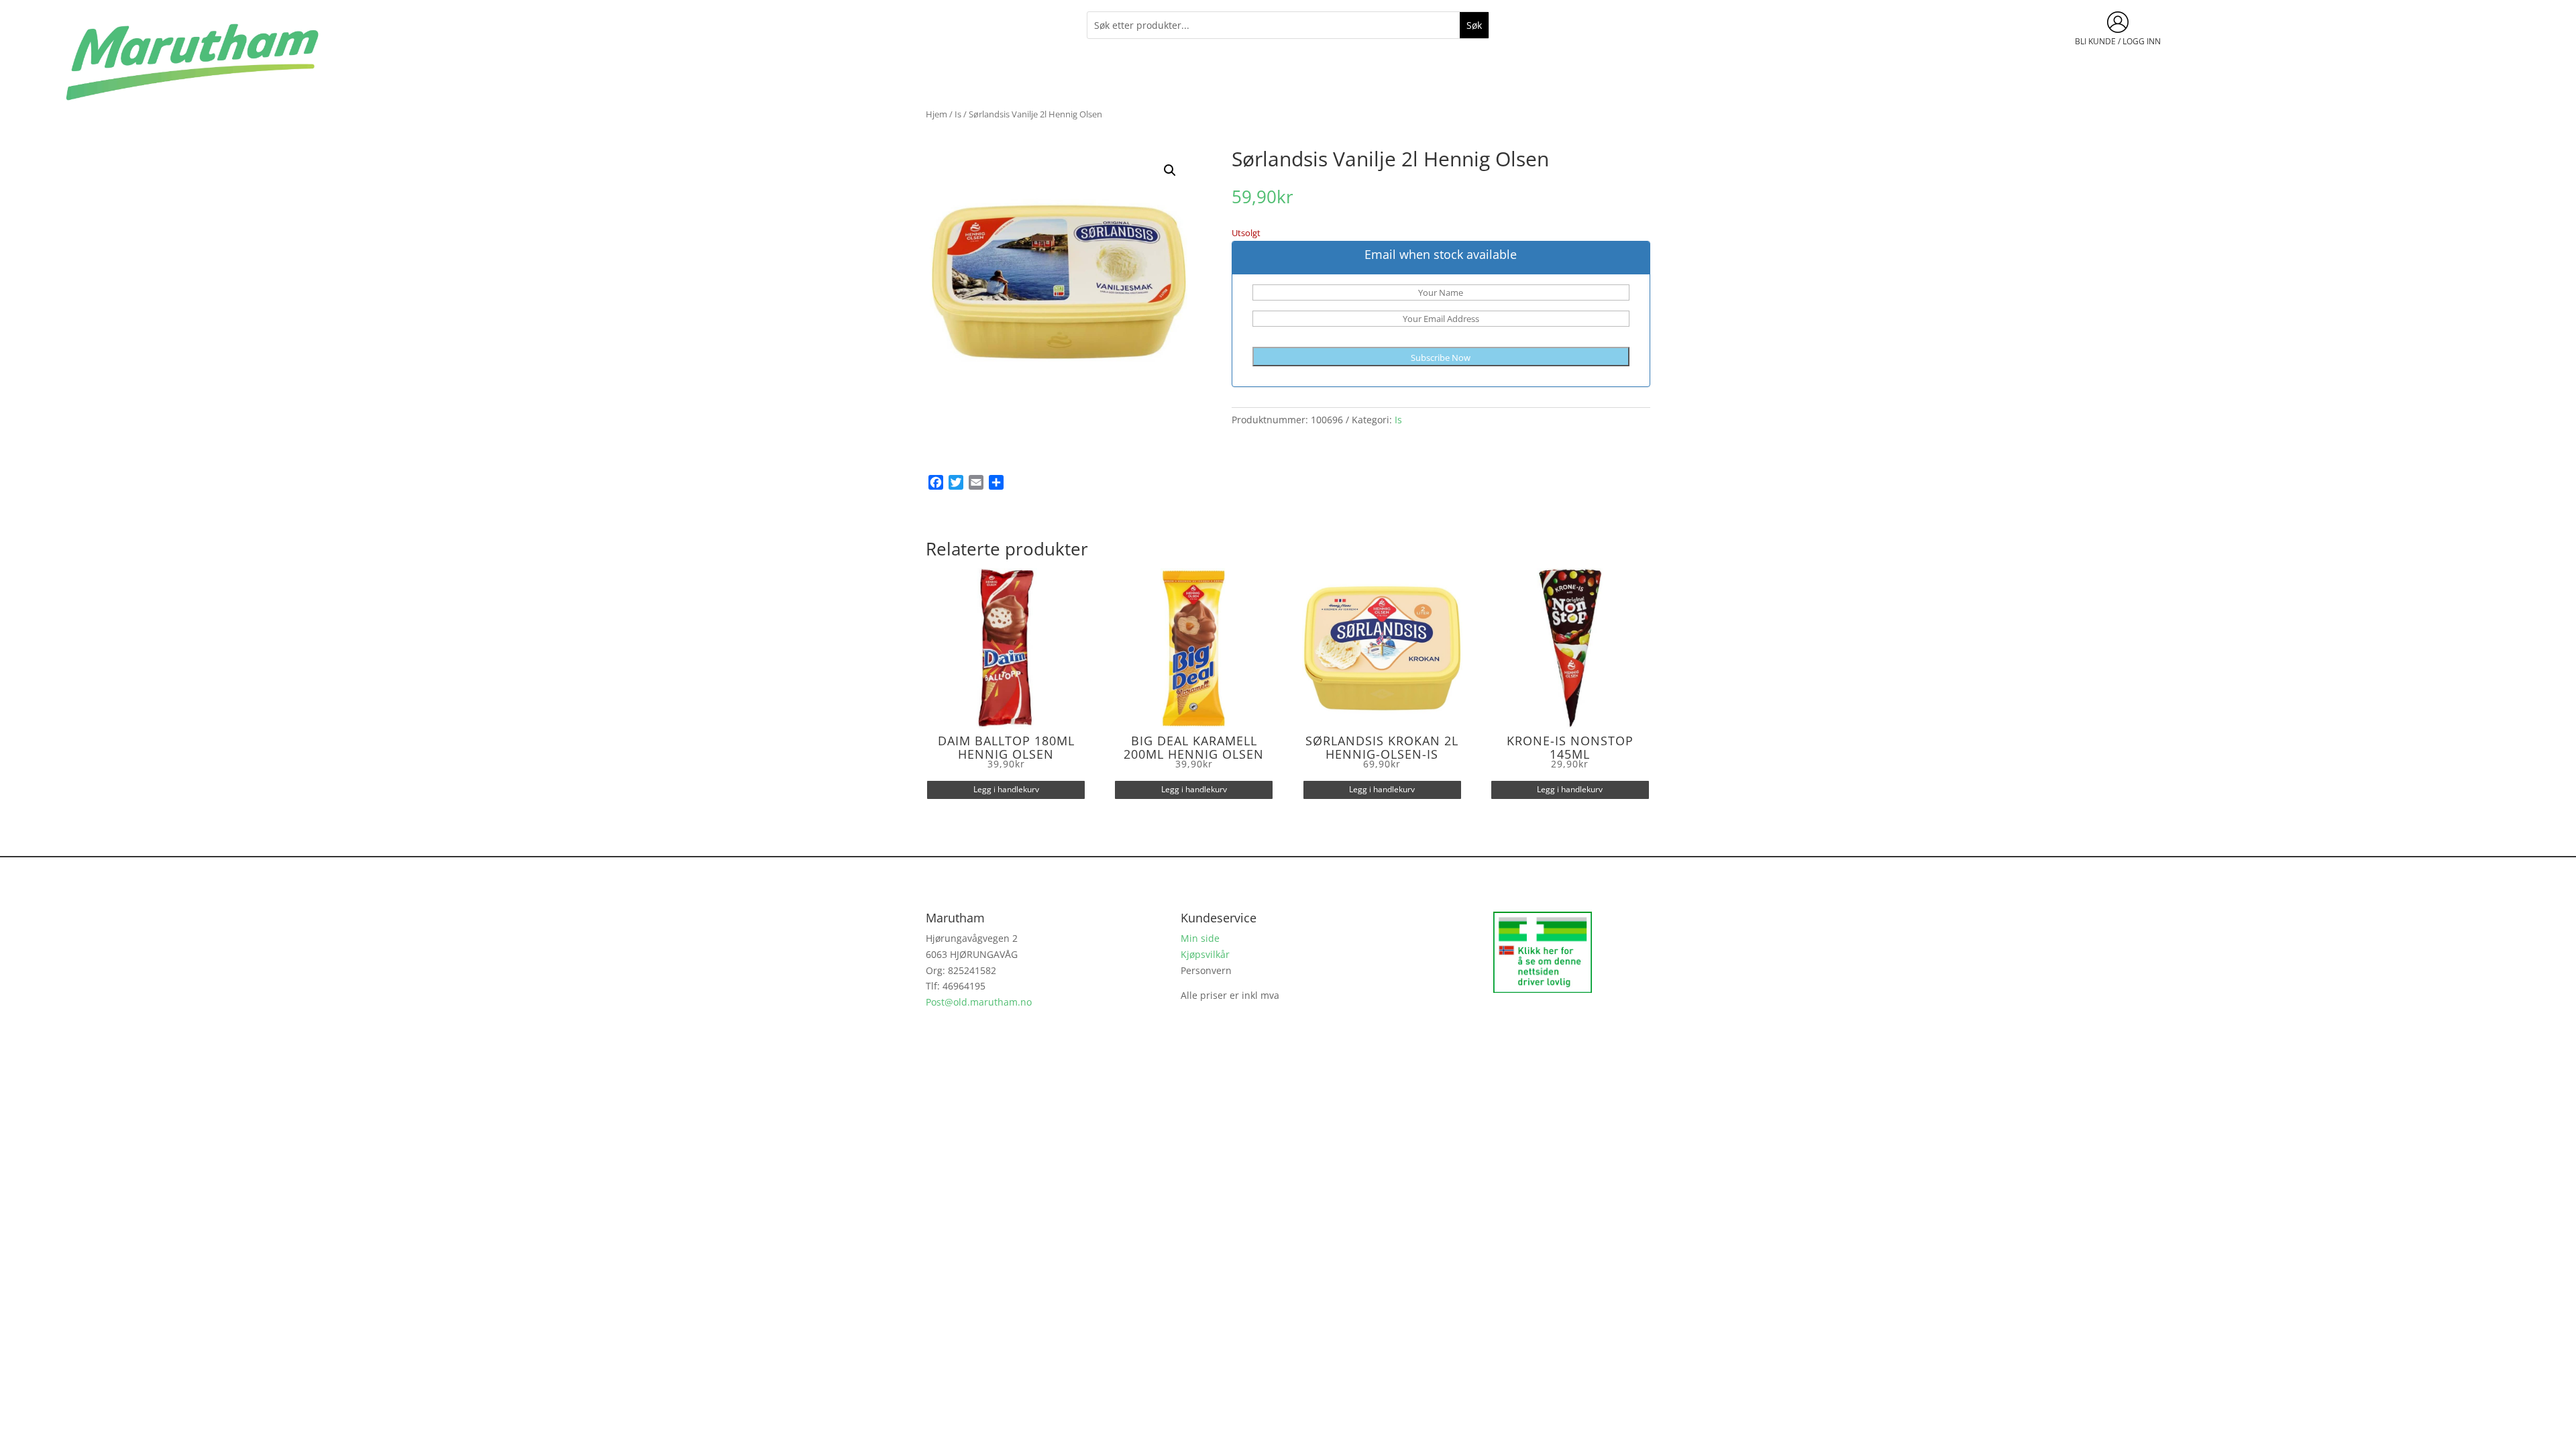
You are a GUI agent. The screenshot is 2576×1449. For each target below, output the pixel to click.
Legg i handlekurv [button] (1006, 789)
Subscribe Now (1441, 358)
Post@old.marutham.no (979, 1002)
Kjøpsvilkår (1205, 954)
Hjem (936, 114)
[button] (1170, 170)
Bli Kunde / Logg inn (2118, 41)
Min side (1200, 938)
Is (958, 114)
